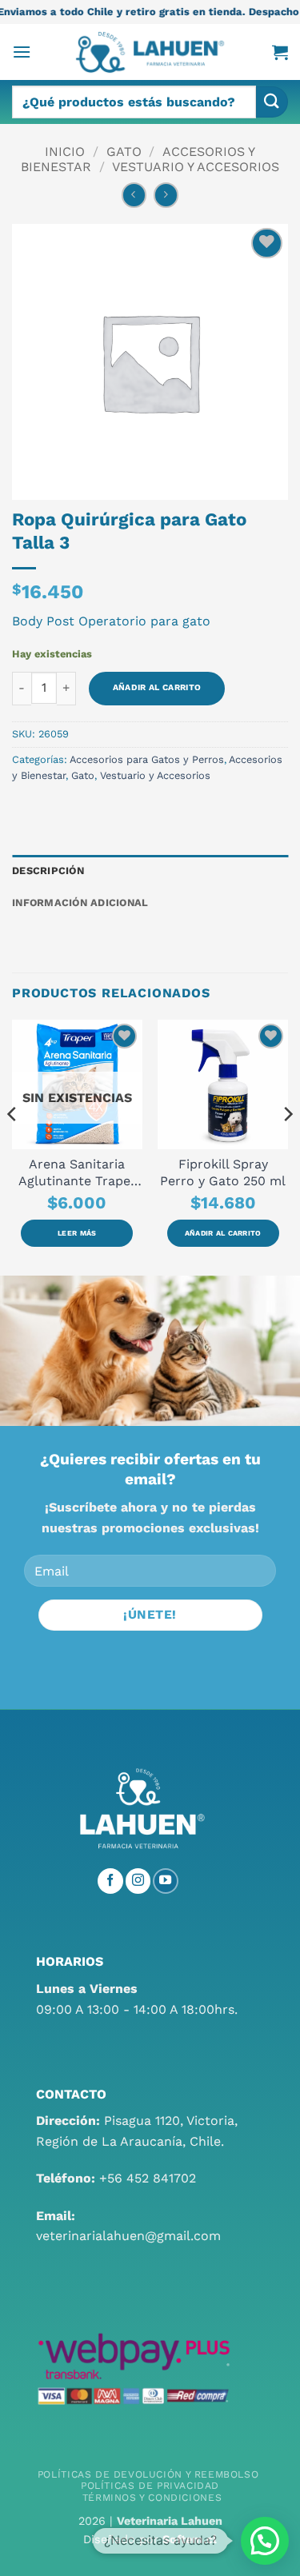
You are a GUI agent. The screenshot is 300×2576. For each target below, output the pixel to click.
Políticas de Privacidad (150, 2486)
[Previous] (13, 1146)
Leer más (77, 1233)
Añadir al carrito (157, 687)
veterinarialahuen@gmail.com (128, 2236)
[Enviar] (272, 102)
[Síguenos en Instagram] (138, 1881)
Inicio (65, 152)
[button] (22, 52)
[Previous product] (166, 195)
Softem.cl (190, 2539)
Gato (124, 152)
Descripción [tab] (48, 871)
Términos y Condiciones (152, 2498)
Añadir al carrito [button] (223, 1233)
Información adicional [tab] (80, 903)
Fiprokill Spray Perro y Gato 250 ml (223, 1172)
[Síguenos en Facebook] (110, 1881)
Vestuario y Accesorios (196, 167)
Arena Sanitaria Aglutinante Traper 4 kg (77, 1173)
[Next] (287, 1146)
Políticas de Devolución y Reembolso (148, 2474)
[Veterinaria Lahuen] (150, 52)
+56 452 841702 (148, 2178)
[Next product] (134, 195)
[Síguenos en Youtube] (166, 1881)
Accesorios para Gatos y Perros (147, 759)
